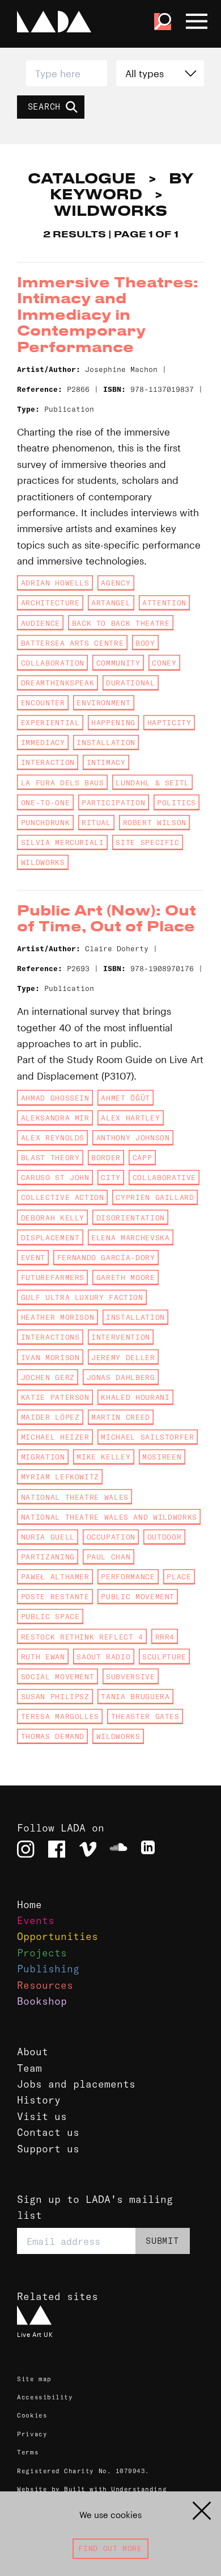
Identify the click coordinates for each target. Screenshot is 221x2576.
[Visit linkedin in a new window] (150, 1849)
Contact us (48, 2132)
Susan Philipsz (55, 1696)
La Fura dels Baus (63, 783)
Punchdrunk (45, 822)
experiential (50, 722)
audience (41, 623)
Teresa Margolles (60, 1716)
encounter (43, 702)
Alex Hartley (130, 1118)
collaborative (164, 1177)
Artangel (111, 603)
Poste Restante (55, 1596)
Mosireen (162, 1457)
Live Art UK (35, 2335)
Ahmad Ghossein (55, 1098)
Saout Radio (103, 1657)
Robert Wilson (155, 822)
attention (164, 603)
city (111, 1177)
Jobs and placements (76, 2084)
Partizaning (48, 1557)
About (33, 2052)
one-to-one (45, 802)
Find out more (110, 2548)
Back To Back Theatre (121, 623)
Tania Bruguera (135, 1696)
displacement (50, 1237)
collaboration (53, 663)
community (118, 663)
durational (130, 683)
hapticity (169, 722)
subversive (130, 1676)
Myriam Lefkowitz (60, 1477)
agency (116, 583)
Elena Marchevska (130, 1237)
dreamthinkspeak (58, 683)
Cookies (32, 2415)
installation (106, 742)
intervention (121, 1337)
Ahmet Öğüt (125, 1098)
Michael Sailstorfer (147, 1437)
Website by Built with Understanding (92, 2489)
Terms (28, 2452)
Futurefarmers (53, 1277)
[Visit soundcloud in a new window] (118, 1849)
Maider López (50, 1417)
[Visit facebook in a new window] (57, 1849)
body (145, 643)
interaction (48, 762)
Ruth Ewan (43, 1657)
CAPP (143, 1157)
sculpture (164, 1657)
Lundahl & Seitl (152, 783)
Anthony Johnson (133, 1138)
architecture (50, 603)
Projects (42, 1953)
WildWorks (43, 862)
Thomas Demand (53, 1736)
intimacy (106, 762)
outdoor (164, 1537)
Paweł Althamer (55, 1576)
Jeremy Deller (123, 1357)
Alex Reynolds (53, 1138)
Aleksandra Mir (55, 1118)
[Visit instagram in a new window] (25, 1849)
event (33, 1257)
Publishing (48, 1969)
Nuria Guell (48, 1537)
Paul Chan (109, 1557)
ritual (96, 822)
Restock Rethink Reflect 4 (82, 1637)
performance (128, 1576)
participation (113, 802)
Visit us (42, 2117)
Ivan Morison (50, 1357)
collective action (63, 1197)
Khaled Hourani (135, 1397)
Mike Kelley (103, 1457)
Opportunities (58, 1937)
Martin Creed (121, 1417)
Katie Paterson (55, 1397)
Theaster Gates (145, 1716)
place (179, 1576)
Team (29, 2068)
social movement (58, 1676)
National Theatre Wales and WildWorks (109, 1517)
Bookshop (42, 2001)
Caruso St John (55, 1177)
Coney (164, 663)
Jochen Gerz (48, 1377)
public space (50, 1616)
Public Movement (138, 1596)
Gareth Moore (126, 1277)
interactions (50, 1337)
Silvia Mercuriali (63, 842)
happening (113, 722)
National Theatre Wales (75, 1497)
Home (29, 1905)
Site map (34, 2379)
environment (103, 702)
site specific (147, 842)
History (39, 2100)
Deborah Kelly (53, 1218)
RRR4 (165, 1637)
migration (43, 1457)
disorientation (131, 1218)
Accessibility (45, 2397)
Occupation (111, 1537)
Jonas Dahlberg (121, 1377)
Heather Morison (58, 1317)
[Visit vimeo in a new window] (88, 1849)
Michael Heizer (55, 1437)
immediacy (43, 742)
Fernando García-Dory (106, 1257)
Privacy (32, 2434)
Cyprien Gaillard (155, 1197)
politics (177, 802)
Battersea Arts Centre (72, 643)
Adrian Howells (55, 583)
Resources (45, 1985)
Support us (48, 2149)
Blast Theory (50, 1157)
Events (36, 1921)
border (106, 1157)
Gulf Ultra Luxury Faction (82, 1297)
